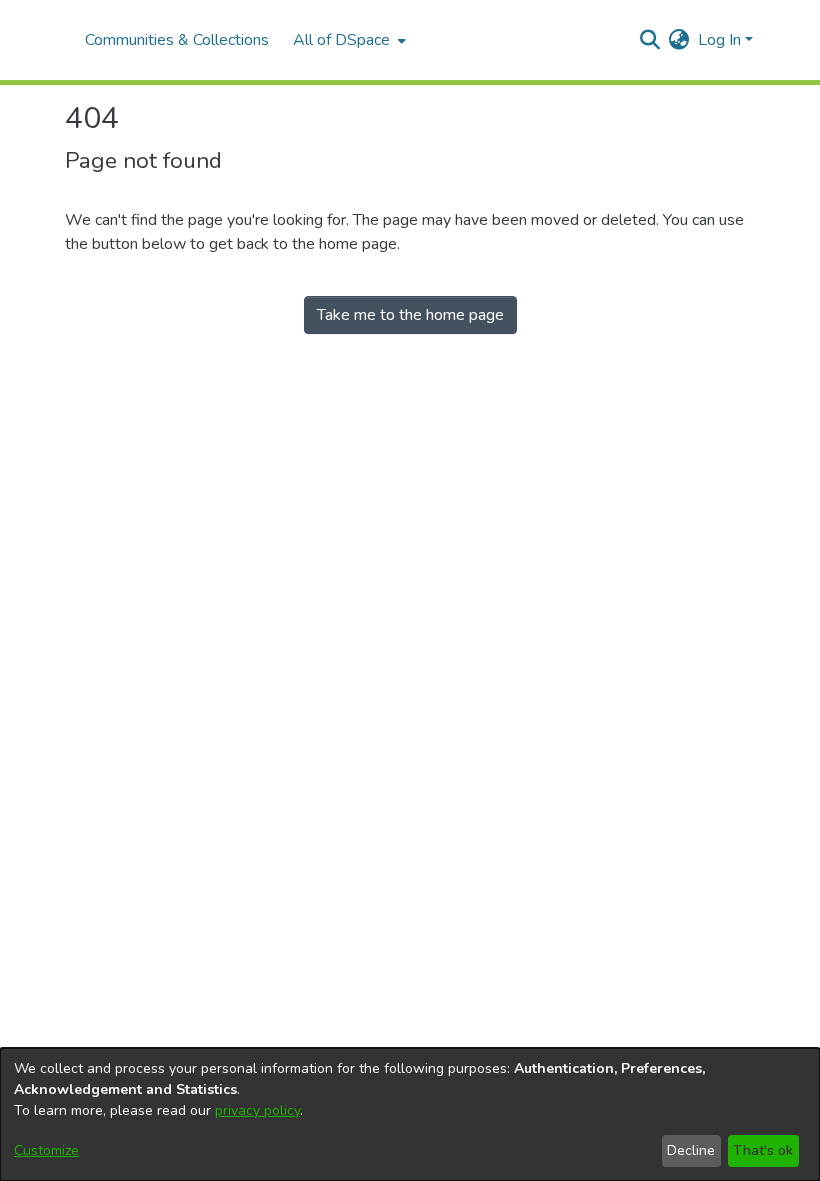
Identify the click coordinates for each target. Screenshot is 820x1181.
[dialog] (410, 1114)
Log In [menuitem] (719, 40)
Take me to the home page (410, 315)
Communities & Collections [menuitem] (177, 40)
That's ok (763, 1150)
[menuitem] (347, 40)
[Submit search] (650, 40)
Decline (691, 1150)
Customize (46, 1150)
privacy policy (257, 1110)
